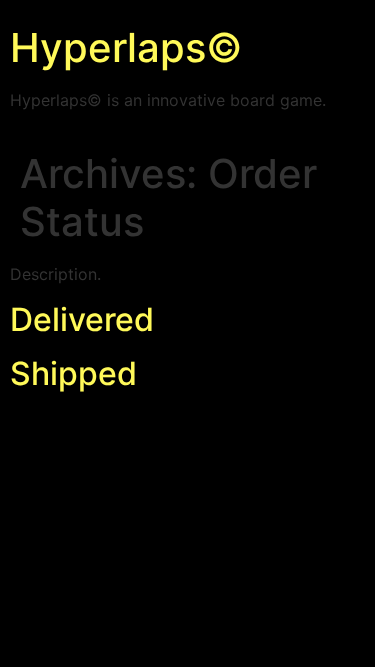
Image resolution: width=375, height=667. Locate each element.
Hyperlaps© (126, 47)
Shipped (73, 373)
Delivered (82, 319)
